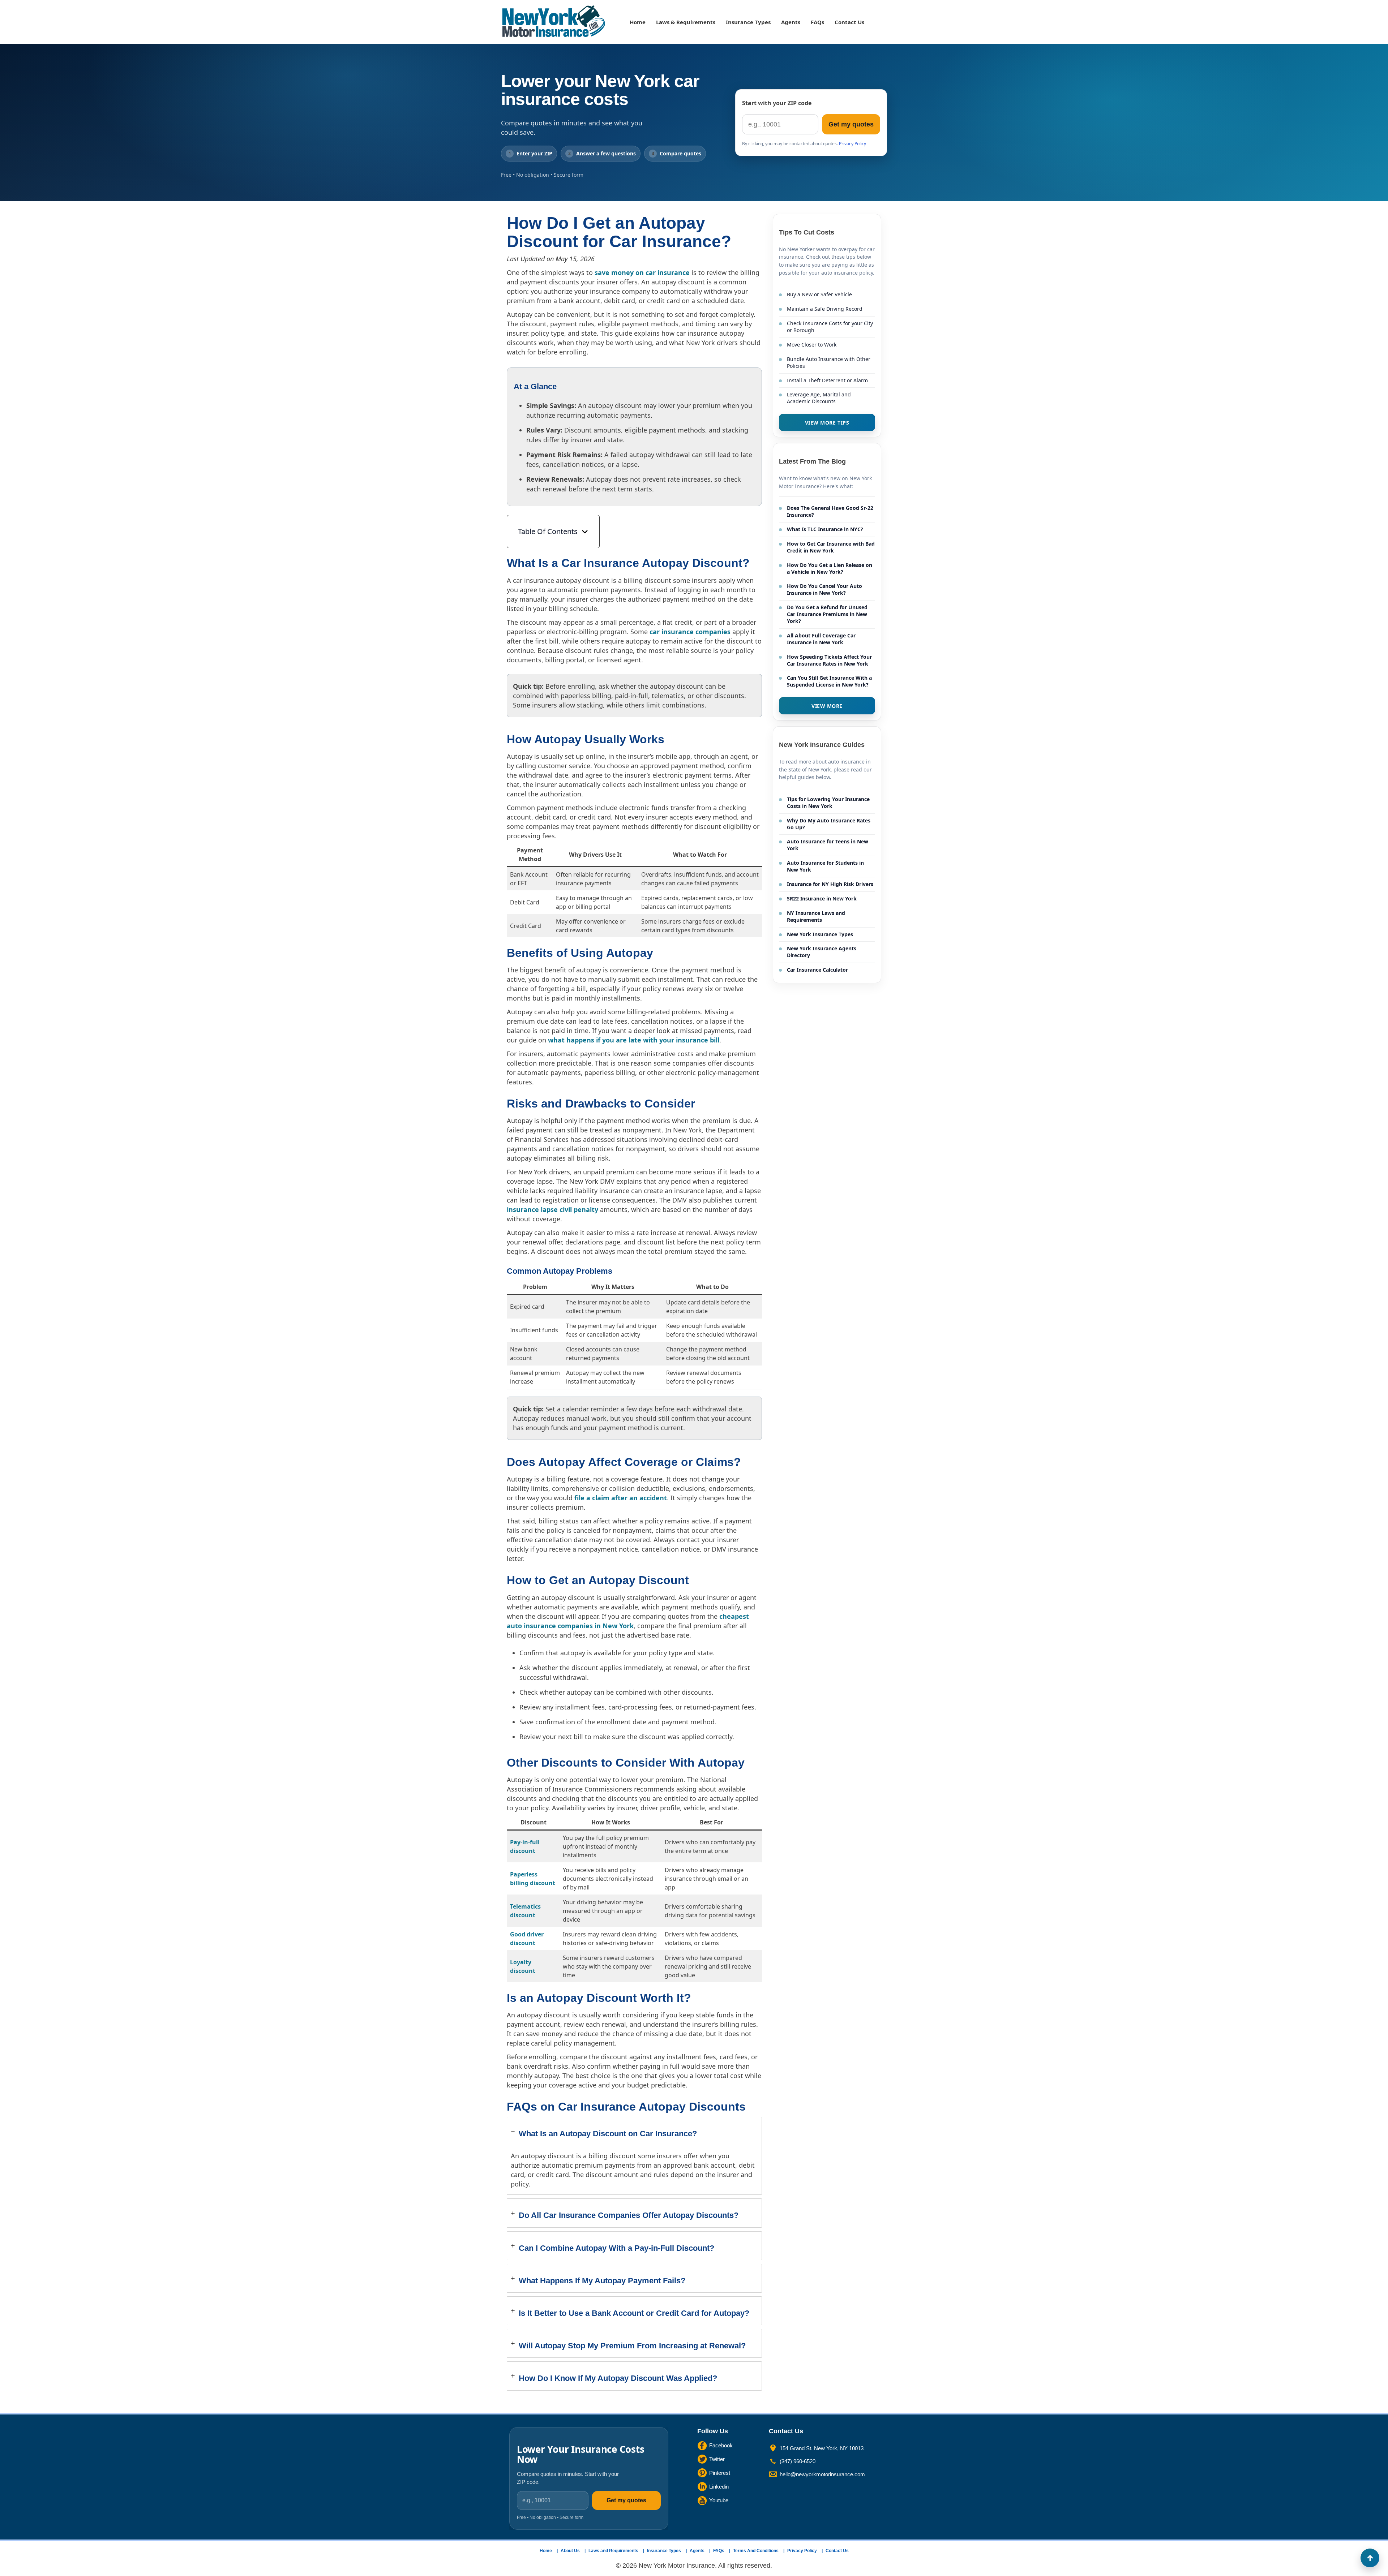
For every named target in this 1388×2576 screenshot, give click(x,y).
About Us (570, 2551)
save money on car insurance (642, 272)
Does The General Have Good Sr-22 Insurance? (830, 511)
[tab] (634, 2156)
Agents (791, 22)
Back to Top (1370, 2558)
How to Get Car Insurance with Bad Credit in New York (831, 547)
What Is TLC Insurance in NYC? (825, 529)
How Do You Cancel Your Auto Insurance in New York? (824, 589)
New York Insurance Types (820, 934)
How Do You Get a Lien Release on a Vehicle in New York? (830, 568)
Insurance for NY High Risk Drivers (830, 884)
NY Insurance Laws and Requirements (816, 916)
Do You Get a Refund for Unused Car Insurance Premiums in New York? (827, 614)
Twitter (717, 2459)
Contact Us (849, 22)
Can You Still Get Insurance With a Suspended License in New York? (829, 681)
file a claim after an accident (621, 1498)
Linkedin (719, 2487)
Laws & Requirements (686, 22)
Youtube (719, 2500)
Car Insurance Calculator (817, 970)
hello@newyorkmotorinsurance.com (822, 2474)
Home (638, 22)
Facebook (721, 2445)
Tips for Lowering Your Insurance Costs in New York (828, 803)
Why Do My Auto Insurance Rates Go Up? (829, 824)
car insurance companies (690, 632)
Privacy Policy (852, 144)
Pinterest (720, 2473)
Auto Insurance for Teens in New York (828, 845)
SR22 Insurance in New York (822, 898)
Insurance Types (748, 22)
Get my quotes (851, 124)
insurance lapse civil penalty (552, 1209)
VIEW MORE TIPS (827, 423)
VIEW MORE (827, 706)
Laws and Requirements (613, 2551)
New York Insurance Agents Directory (822, 952)
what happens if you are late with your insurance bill (634, 1040)
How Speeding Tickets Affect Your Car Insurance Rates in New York (829, 660)
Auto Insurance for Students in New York (825, 866)
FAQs (817, 22)
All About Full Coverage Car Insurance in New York (821, 639)
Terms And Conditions (756, 2551)
